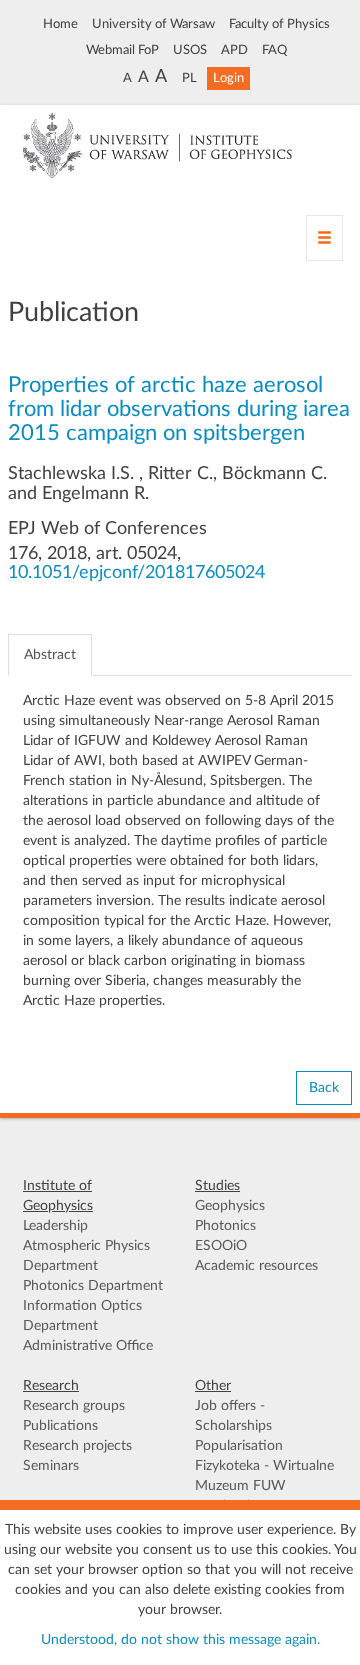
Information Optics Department (82, 1316)
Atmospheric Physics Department (86, 1256)
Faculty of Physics (279, 24)
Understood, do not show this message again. (180, 1640)
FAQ (274, 50)
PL (189, 78)
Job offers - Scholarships (233, 1416)
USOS (190, 50)
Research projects (77, 1446)
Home (60, 24)
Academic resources (256, 1266)
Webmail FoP (122, 50)
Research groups (74, 1406)
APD (234, 50)
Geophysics (230, 1206)
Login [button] (228, 78)
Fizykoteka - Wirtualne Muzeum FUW (264, 1476)
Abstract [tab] (50, 655)
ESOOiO (221, 1246)
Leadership (55, 1226)
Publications (60, 1426)
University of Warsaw (153, 24)
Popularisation (239, 1446)
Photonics (225, 1226)
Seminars (51, 1466)
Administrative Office (88, 1346)
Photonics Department (93, 1286)
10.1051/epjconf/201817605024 (136, 573)
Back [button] (324, 1088)
